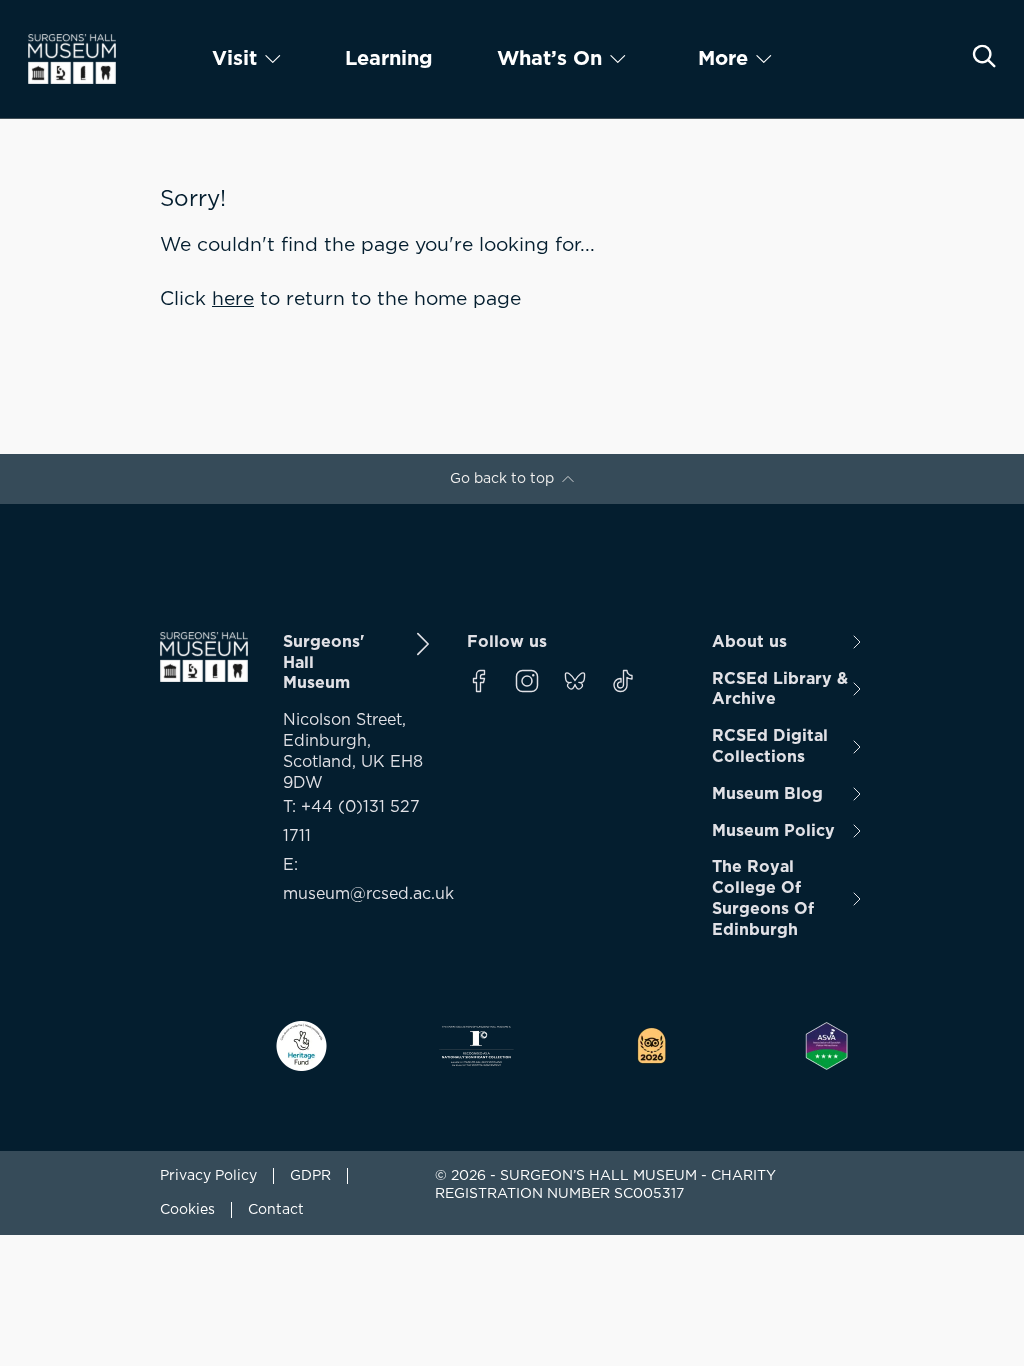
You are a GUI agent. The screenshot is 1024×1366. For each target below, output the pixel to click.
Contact (276, 1210)
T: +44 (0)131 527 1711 (351, 821)
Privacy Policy (208, 1176)
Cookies (187, 1210)
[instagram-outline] (527, 681)
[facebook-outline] (479, 681)
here (233, 299)
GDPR (310, 1176)
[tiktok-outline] (623, 681)
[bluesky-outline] (575, 681)
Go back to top (502, 479)
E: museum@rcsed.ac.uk (359, 879)
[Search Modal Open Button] (984, 56)
